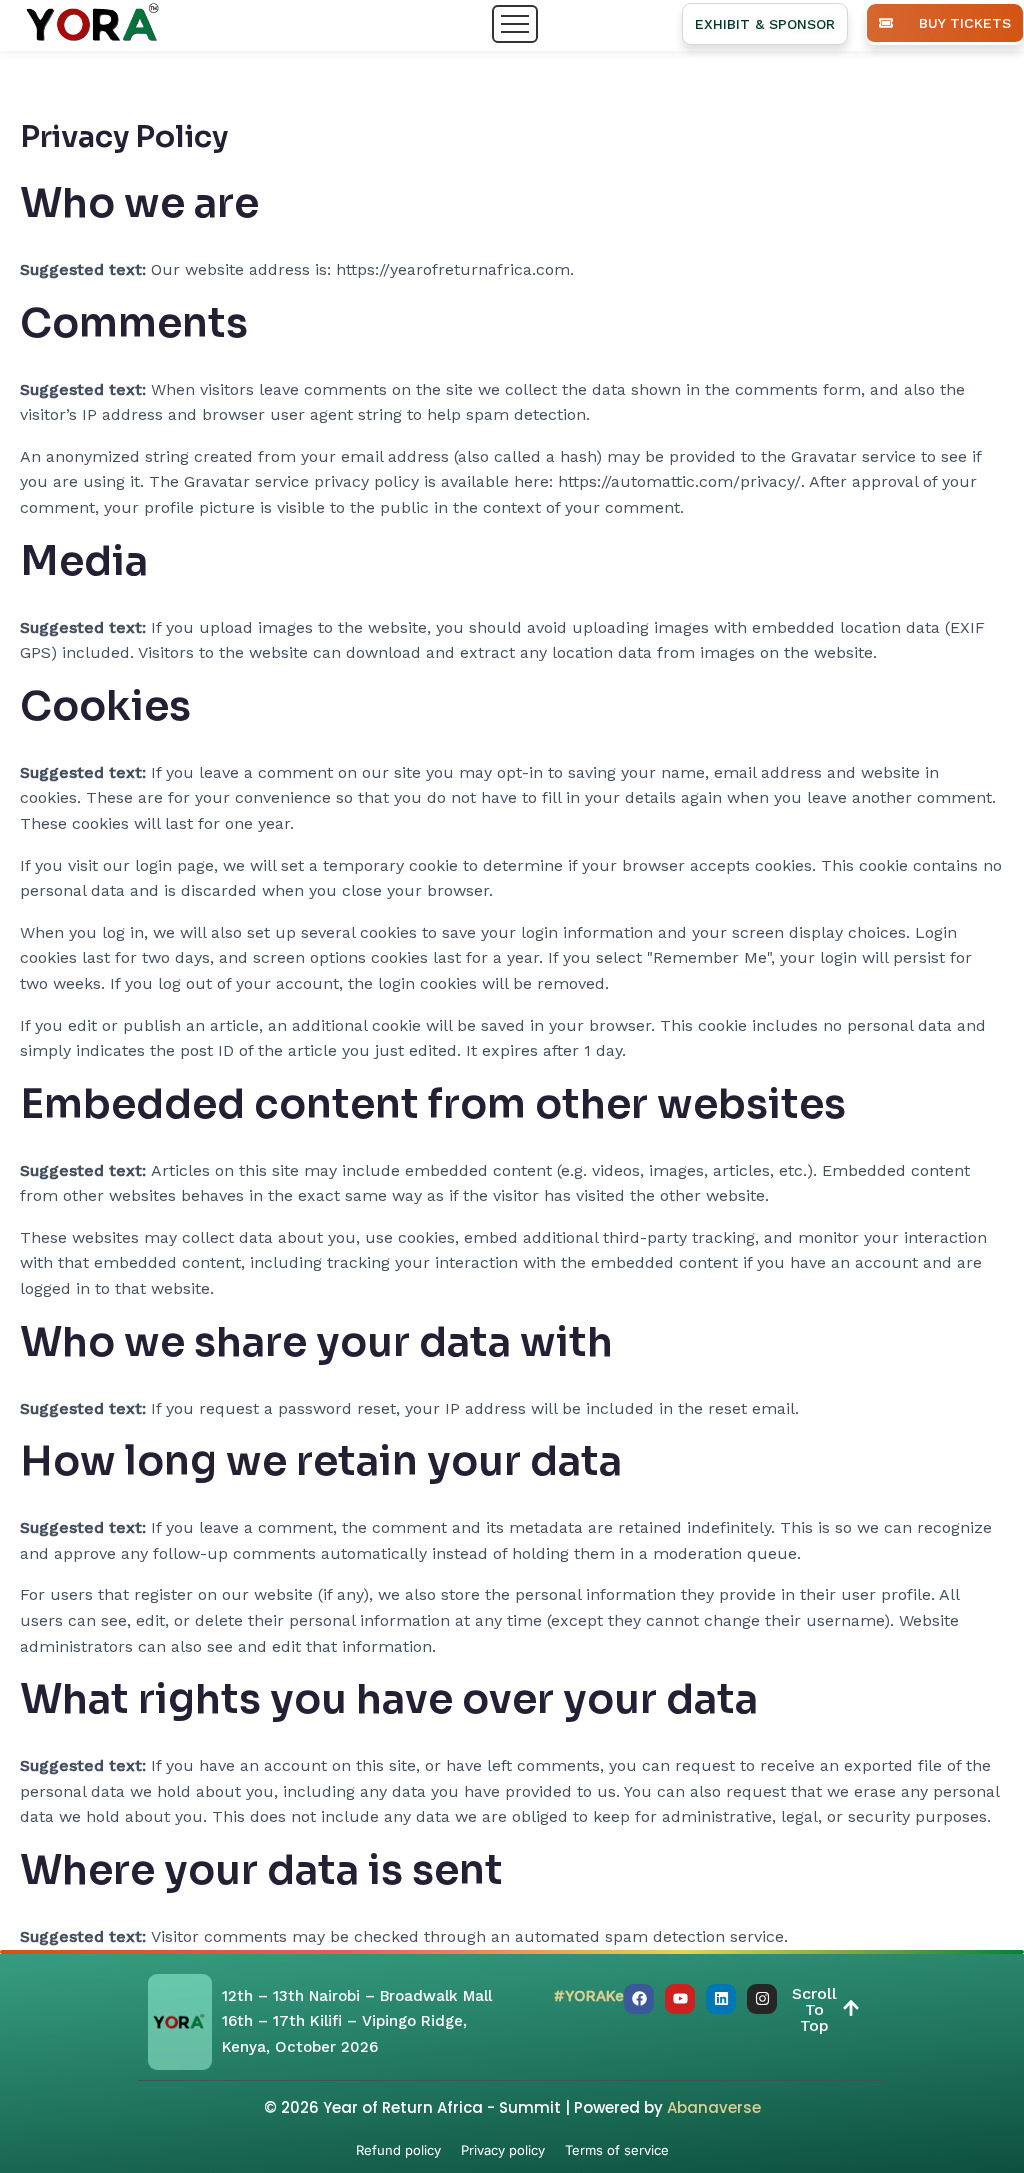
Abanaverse (714, 2107)
